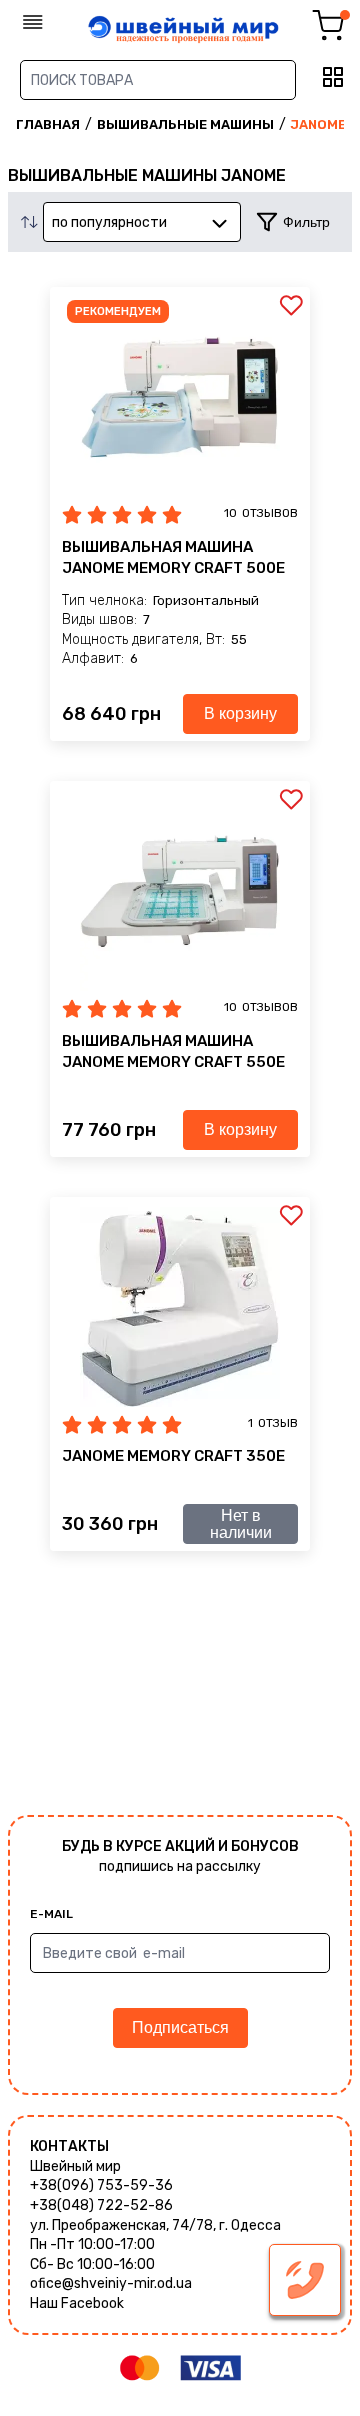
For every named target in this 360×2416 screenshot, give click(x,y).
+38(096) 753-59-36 (101, 2185)
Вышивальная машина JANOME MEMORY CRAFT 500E (173, 557)
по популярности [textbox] (109, 222)
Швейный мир (75, 2166)
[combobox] (142, 222)
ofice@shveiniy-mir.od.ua (111, 2283)
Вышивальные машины (185, 124)
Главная (48, 124)
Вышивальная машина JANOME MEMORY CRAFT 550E (173, 1051)
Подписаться (180, 2027)
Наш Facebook (77, 2303)
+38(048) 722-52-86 (101, 2205)
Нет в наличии (241, 1524)
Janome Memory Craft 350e (173, 1456)
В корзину (240, 713)
